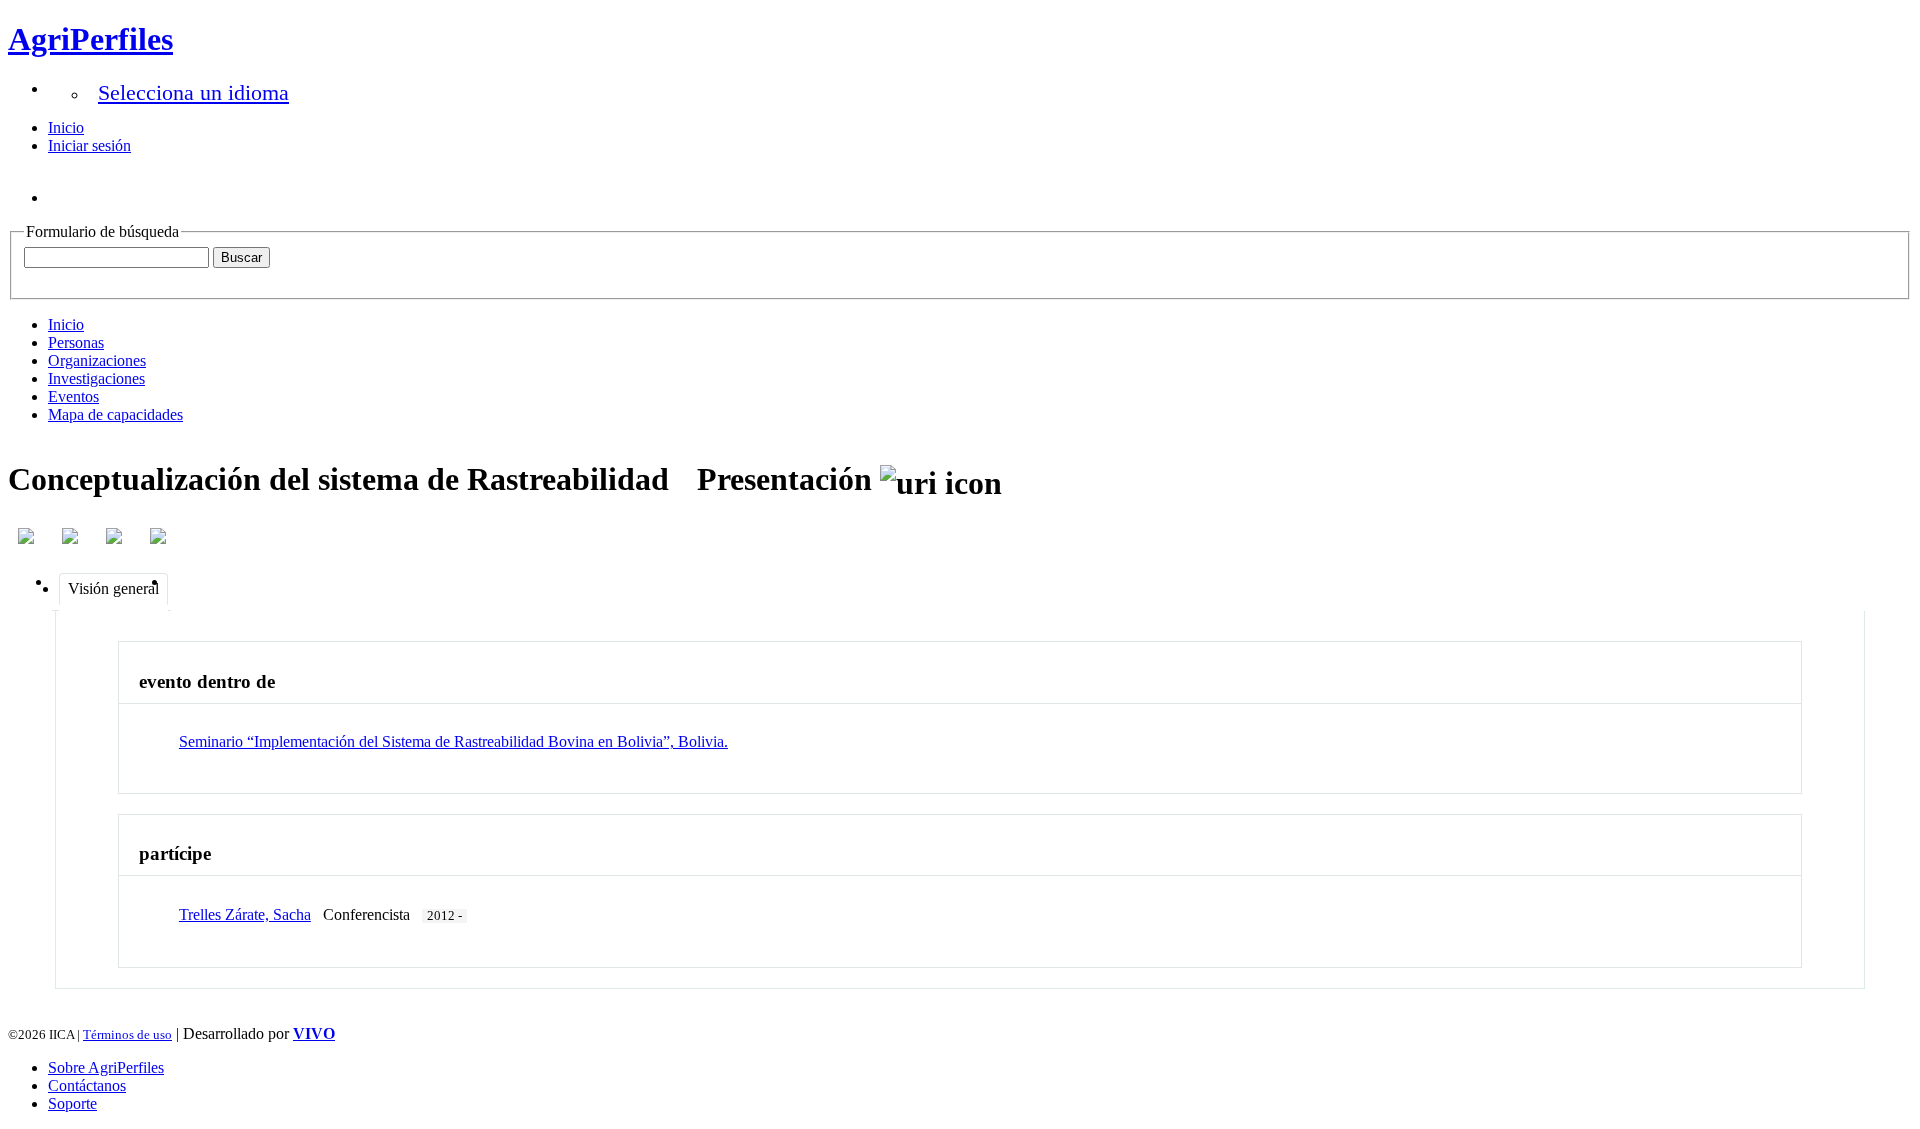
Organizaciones (97, 360)
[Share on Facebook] (28, 536)
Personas (76, 342)
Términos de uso (127, 1034)
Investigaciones (96, 378)
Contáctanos (87, 1085)
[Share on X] (116, 536)
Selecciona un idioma (193, 92)
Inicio (66, 127)
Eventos (73, 396)
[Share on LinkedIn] (72, 536)
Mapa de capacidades (115, 414)
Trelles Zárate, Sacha (245, 914)
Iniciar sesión (89, 145)
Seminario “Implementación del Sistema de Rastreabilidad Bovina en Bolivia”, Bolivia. (453, 741)
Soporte (72, 1103)
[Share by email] (160, 536)
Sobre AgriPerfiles (106, 1067)
